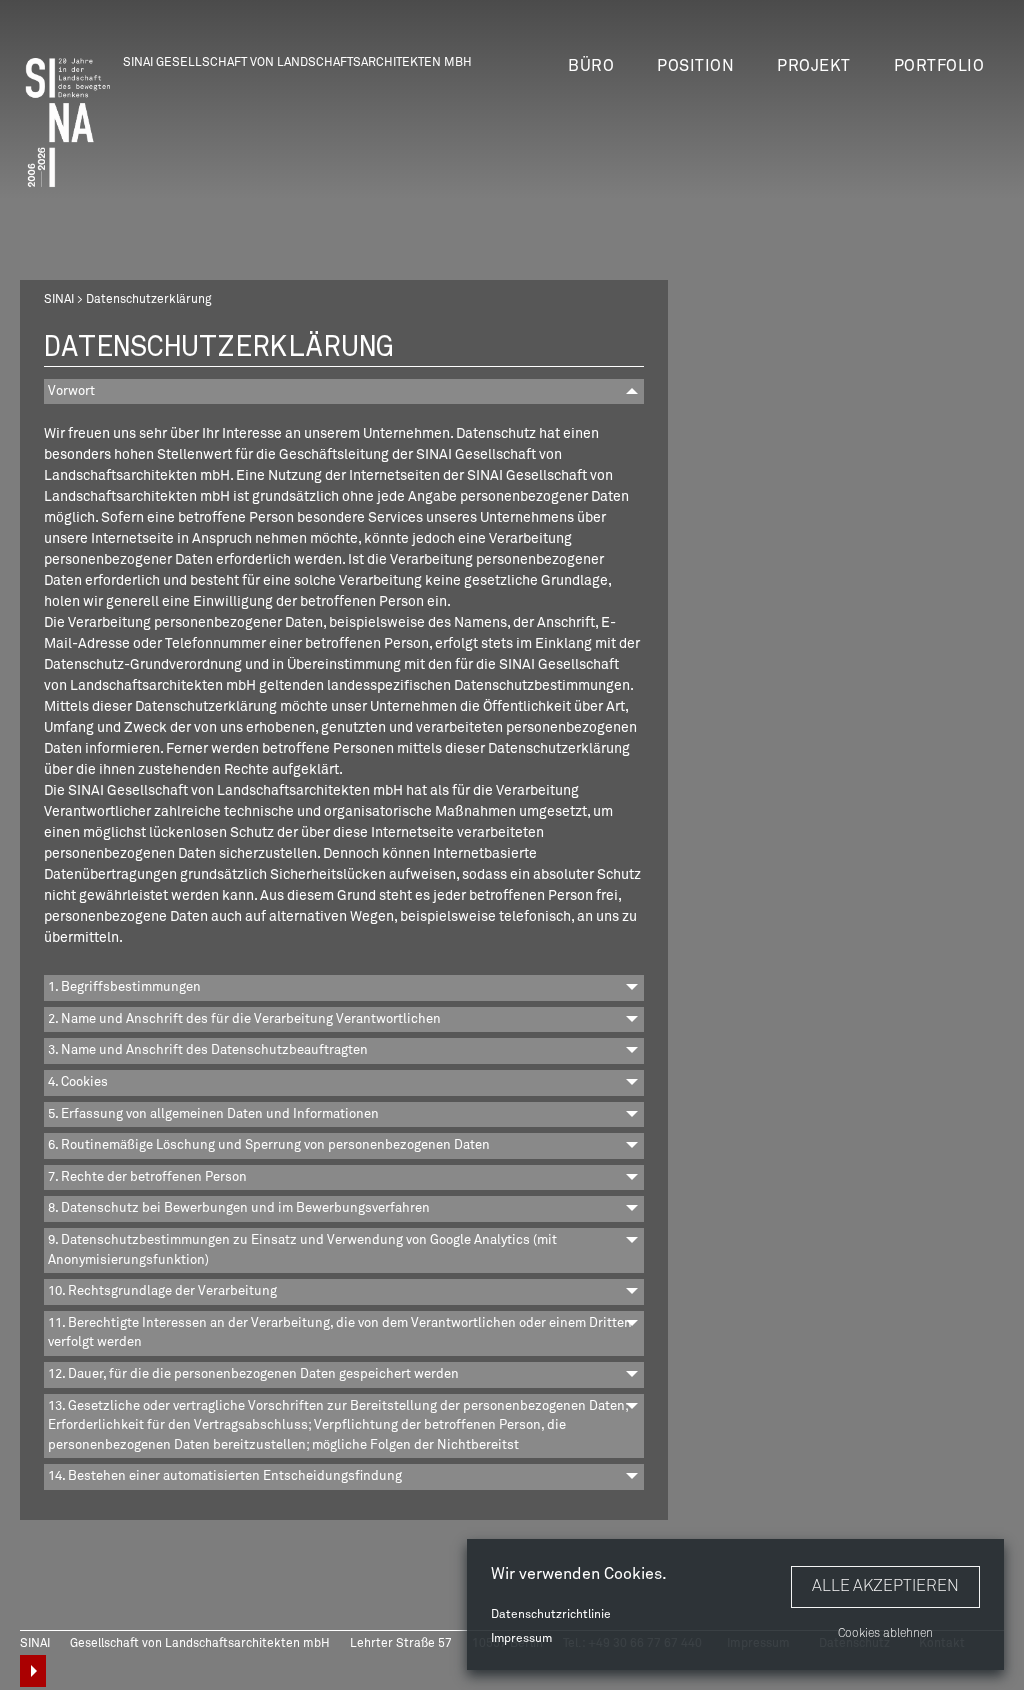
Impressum (521, 1639)
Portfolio (939, 66)
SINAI (59, 300)
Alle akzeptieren (885, 1586)
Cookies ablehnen (885, 1634)
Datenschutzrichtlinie (551, 1615)
